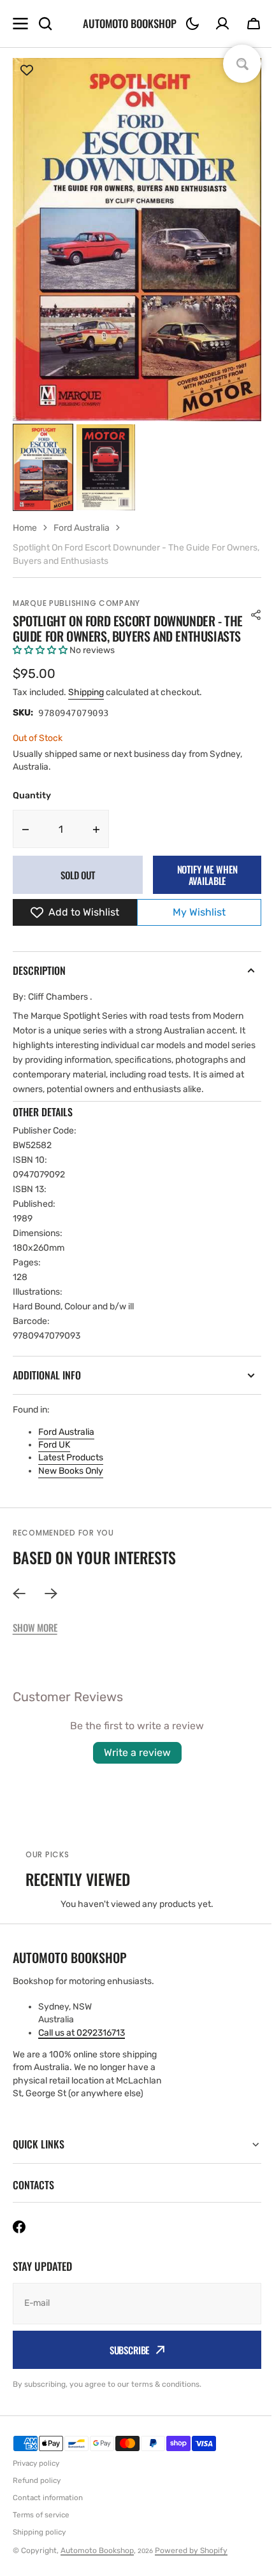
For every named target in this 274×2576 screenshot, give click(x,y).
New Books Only (71, 1471)
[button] (192, 24)
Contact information (48, 2528)
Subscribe (125, 2380)
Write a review (137, 1752)
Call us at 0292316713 (82, 2033)
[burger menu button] (20, 24)
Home (25, 528)
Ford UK (54, 1445)
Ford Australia (66, 1432)
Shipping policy (39, 2562)
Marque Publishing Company (76, 603)
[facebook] (19, 2257)
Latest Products (71, 1457)
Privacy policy (36, 2493)
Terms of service (41, 2545)
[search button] (45, 24)
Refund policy (37, 2510)
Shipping (86, 692)
